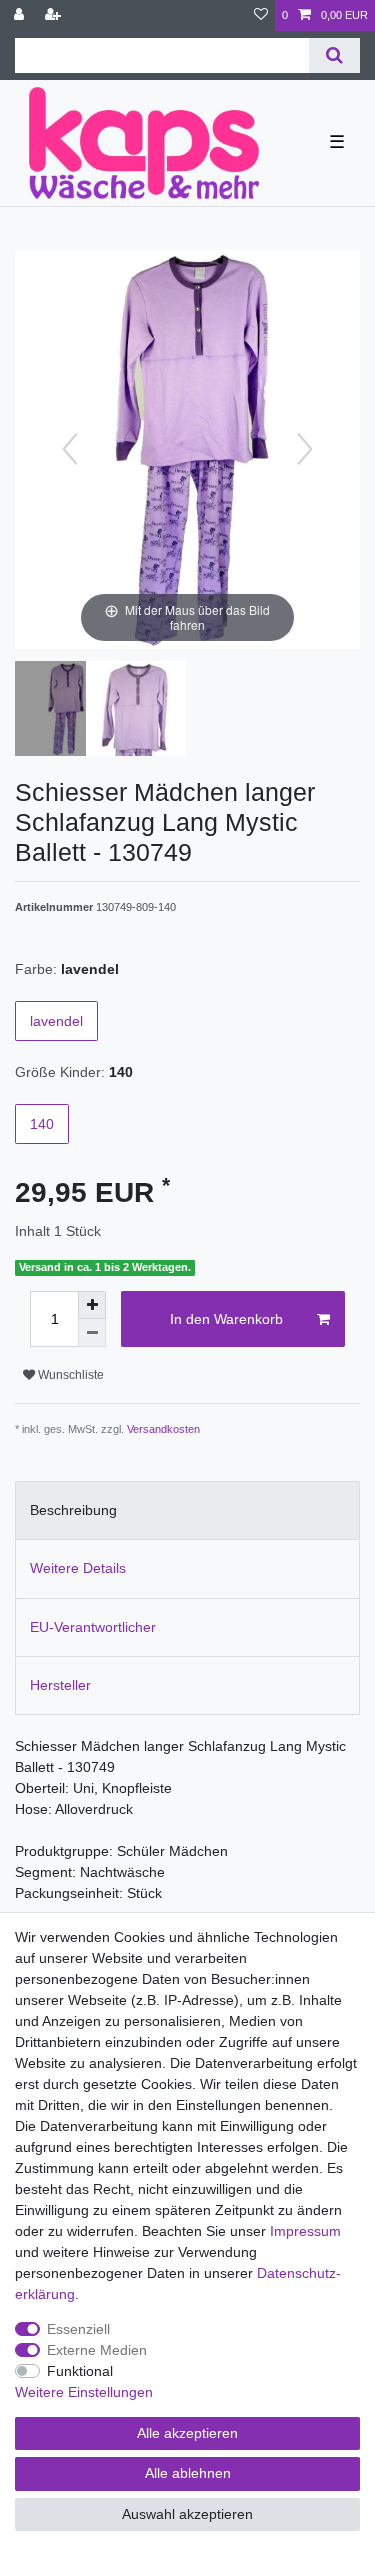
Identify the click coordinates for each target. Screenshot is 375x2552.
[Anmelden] (21, 15)
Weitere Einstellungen (84, 2392)
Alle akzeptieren (187, 2433)
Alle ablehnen (188, 2473)
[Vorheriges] (70, 449)
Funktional (80, 2371)
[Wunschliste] (261, 15)
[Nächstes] (305, 449)
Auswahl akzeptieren (187, 2514)
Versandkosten (163, 1429)
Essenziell (78, 2329)
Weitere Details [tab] (78, 1568)
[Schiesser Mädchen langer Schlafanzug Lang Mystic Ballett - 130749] (65, 711)
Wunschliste (69, 1375)
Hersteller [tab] (60, 1685)
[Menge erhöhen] (92, 1305)
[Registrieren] (55, 15)
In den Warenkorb (226, 1319)
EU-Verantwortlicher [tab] (93, 1627)
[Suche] (334, 55)
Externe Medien (97, 2350)
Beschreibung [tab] (73, 1510)
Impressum (305, 2231)
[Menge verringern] (92, 1333)
